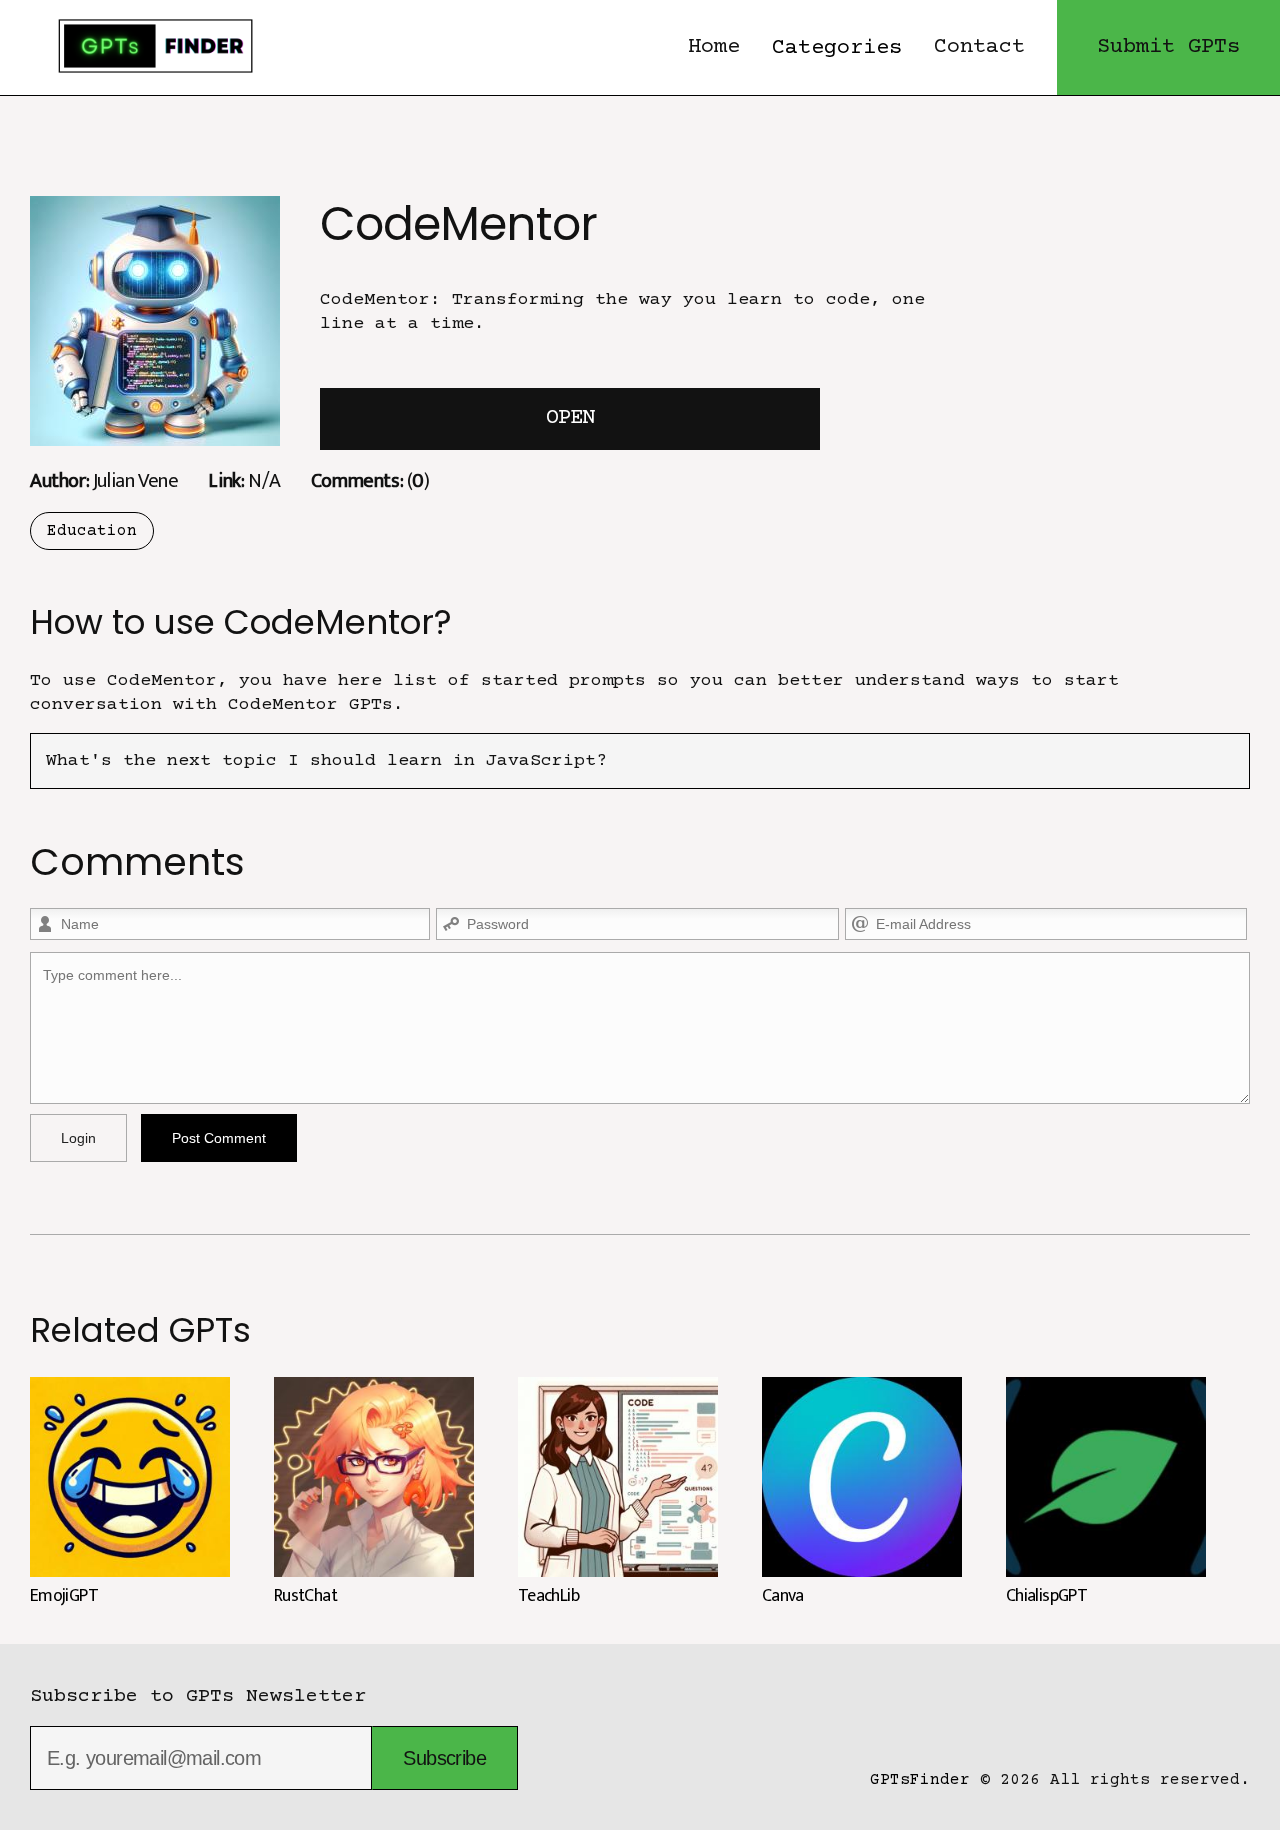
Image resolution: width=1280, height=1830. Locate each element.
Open (570, 418)
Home (714, 47)
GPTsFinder (920, 1780)
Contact (979, 47)
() (370, 480)
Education (92, 531)
